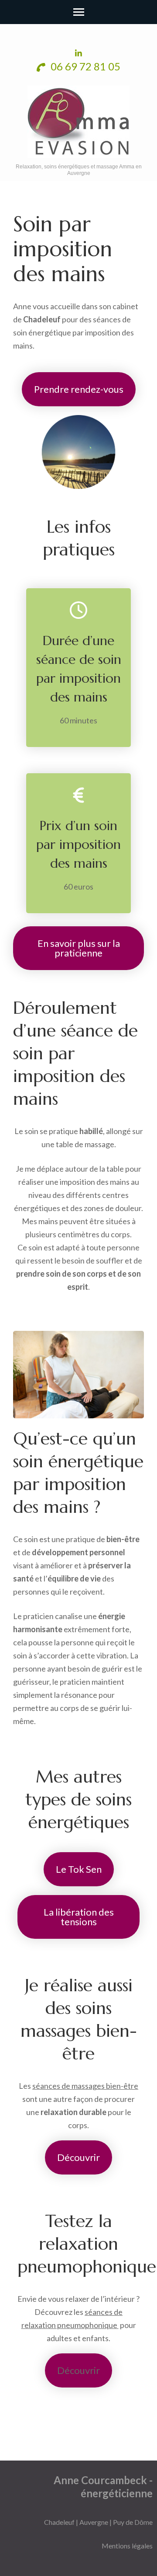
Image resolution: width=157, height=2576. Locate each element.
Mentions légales (127, 2546)
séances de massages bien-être (85, 2086)
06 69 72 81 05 (84, 66)
